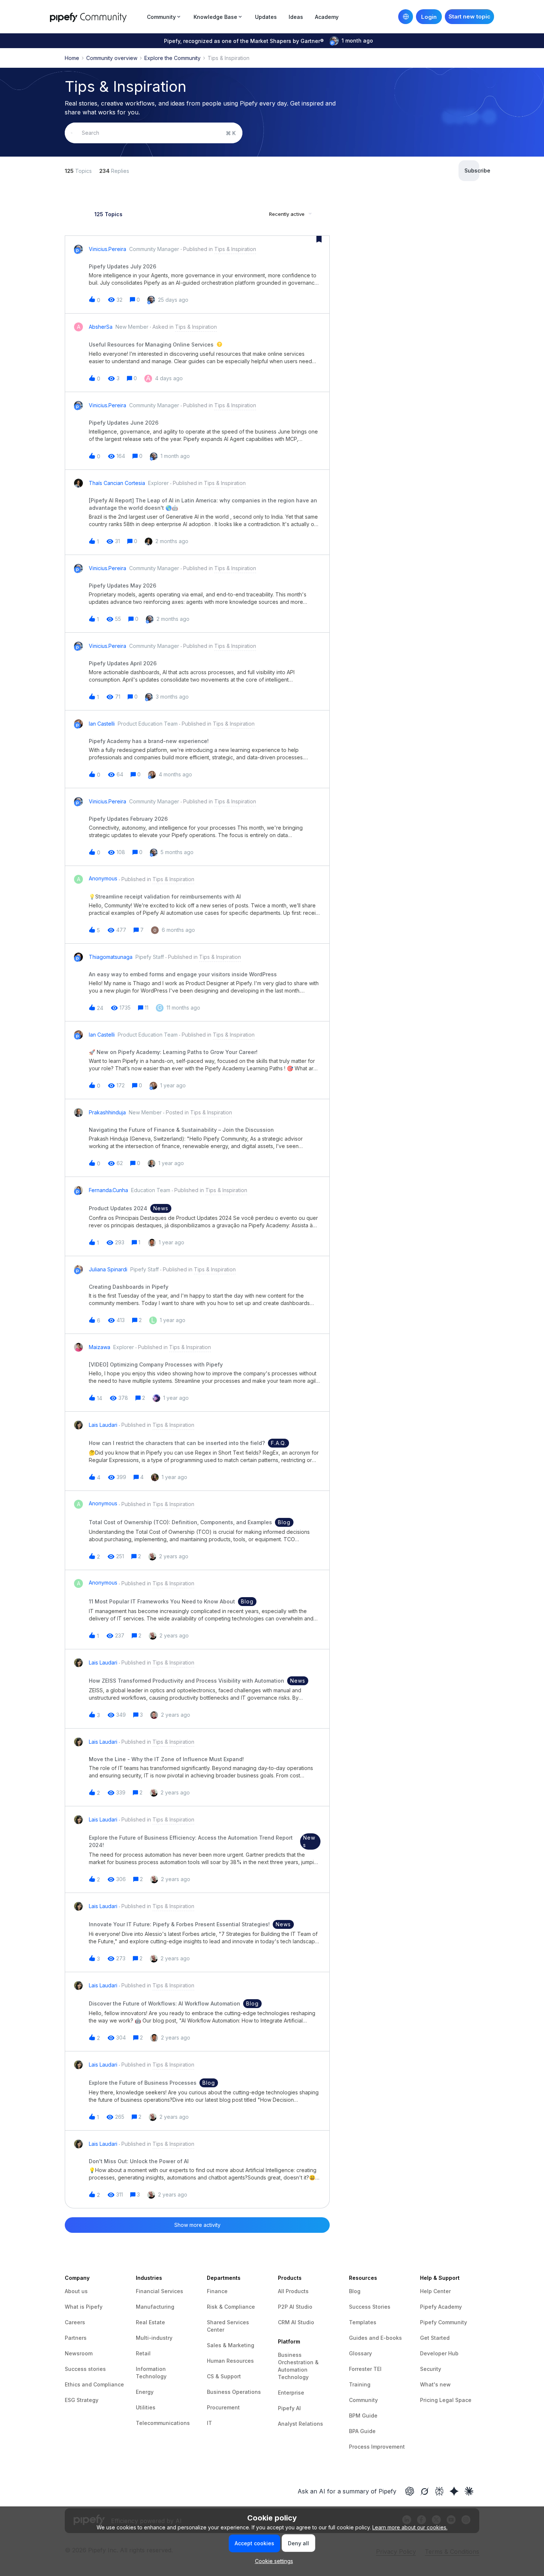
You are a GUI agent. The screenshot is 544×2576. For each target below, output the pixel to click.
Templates (363, 2322)
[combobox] (154, 133)
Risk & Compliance (231, 2307)
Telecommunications (163, 2423)
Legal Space (455, 2400)
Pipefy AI (289, 2408)
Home (72, 58)
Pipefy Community (444, 2322)
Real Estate (150, 2322)
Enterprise (291, 2393)
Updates (266, 17)
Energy (145, 2392)
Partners (76, 2338)
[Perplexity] (439, 2491)
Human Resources (230, 2361)
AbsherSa (101, 327)
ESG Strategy (82, 2400)
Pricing (430, 2400)
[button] (272, 2561)
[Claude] (469, 2491)
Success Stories (370, 2307)
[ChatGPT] (410, 2491)
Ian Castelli (102, 724)
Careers (75, 2322)
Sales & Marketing (231, 2345)
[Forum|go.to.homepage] (96, 16)
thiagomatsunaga (111, 957)
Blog (355, 2291)
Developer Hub (439, 2353)
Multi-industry (154, 2338)
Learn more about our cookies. (410, 2527)
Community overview (112, 58)
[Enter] (72, 133)
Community (363, 2400)
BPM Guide (363, 2416)
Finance (217, 2291)
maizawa (100, 1347)
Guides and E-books (375, 2338)
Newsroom (79, 2353)
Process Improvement (377, 2447)
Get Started (435, 2338)
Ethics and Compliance (94, 2384)
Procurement (223, 2407)
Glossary (360, 2353)
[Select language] (406, 17)
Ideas (296, 17)
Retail (143, 2353)
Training (360, 2384)
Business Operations (234, 2392)
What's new (435, 2384)
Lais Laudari (103, 1425)
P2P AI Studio (295, 2307)
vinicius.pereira (108, 249)
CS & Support (224, 2376)
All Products (293, 2291)
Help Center (435, 2291)
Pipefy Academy (441, 2307)
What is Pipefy (84, 2307)
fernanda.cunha (108, 1190)
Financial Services (159, 2291)
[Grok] (424, 2491)
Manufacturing (155, 2307)
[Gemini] (454, 2491)
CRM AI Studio (296, 2322)
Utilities (146, 2407)
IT (209, 2423)
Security (431, 2369)
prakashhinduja (107, 1112)
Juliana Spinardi (108, 1269)
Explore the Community (172, 58)
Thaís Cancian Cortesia (117, 483)
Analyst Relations (300, 2424)
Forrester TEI (365, 2369)
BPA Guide (362, 2431)
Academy (327, 17)
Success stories (85, 2369)
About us (76, 2291)
